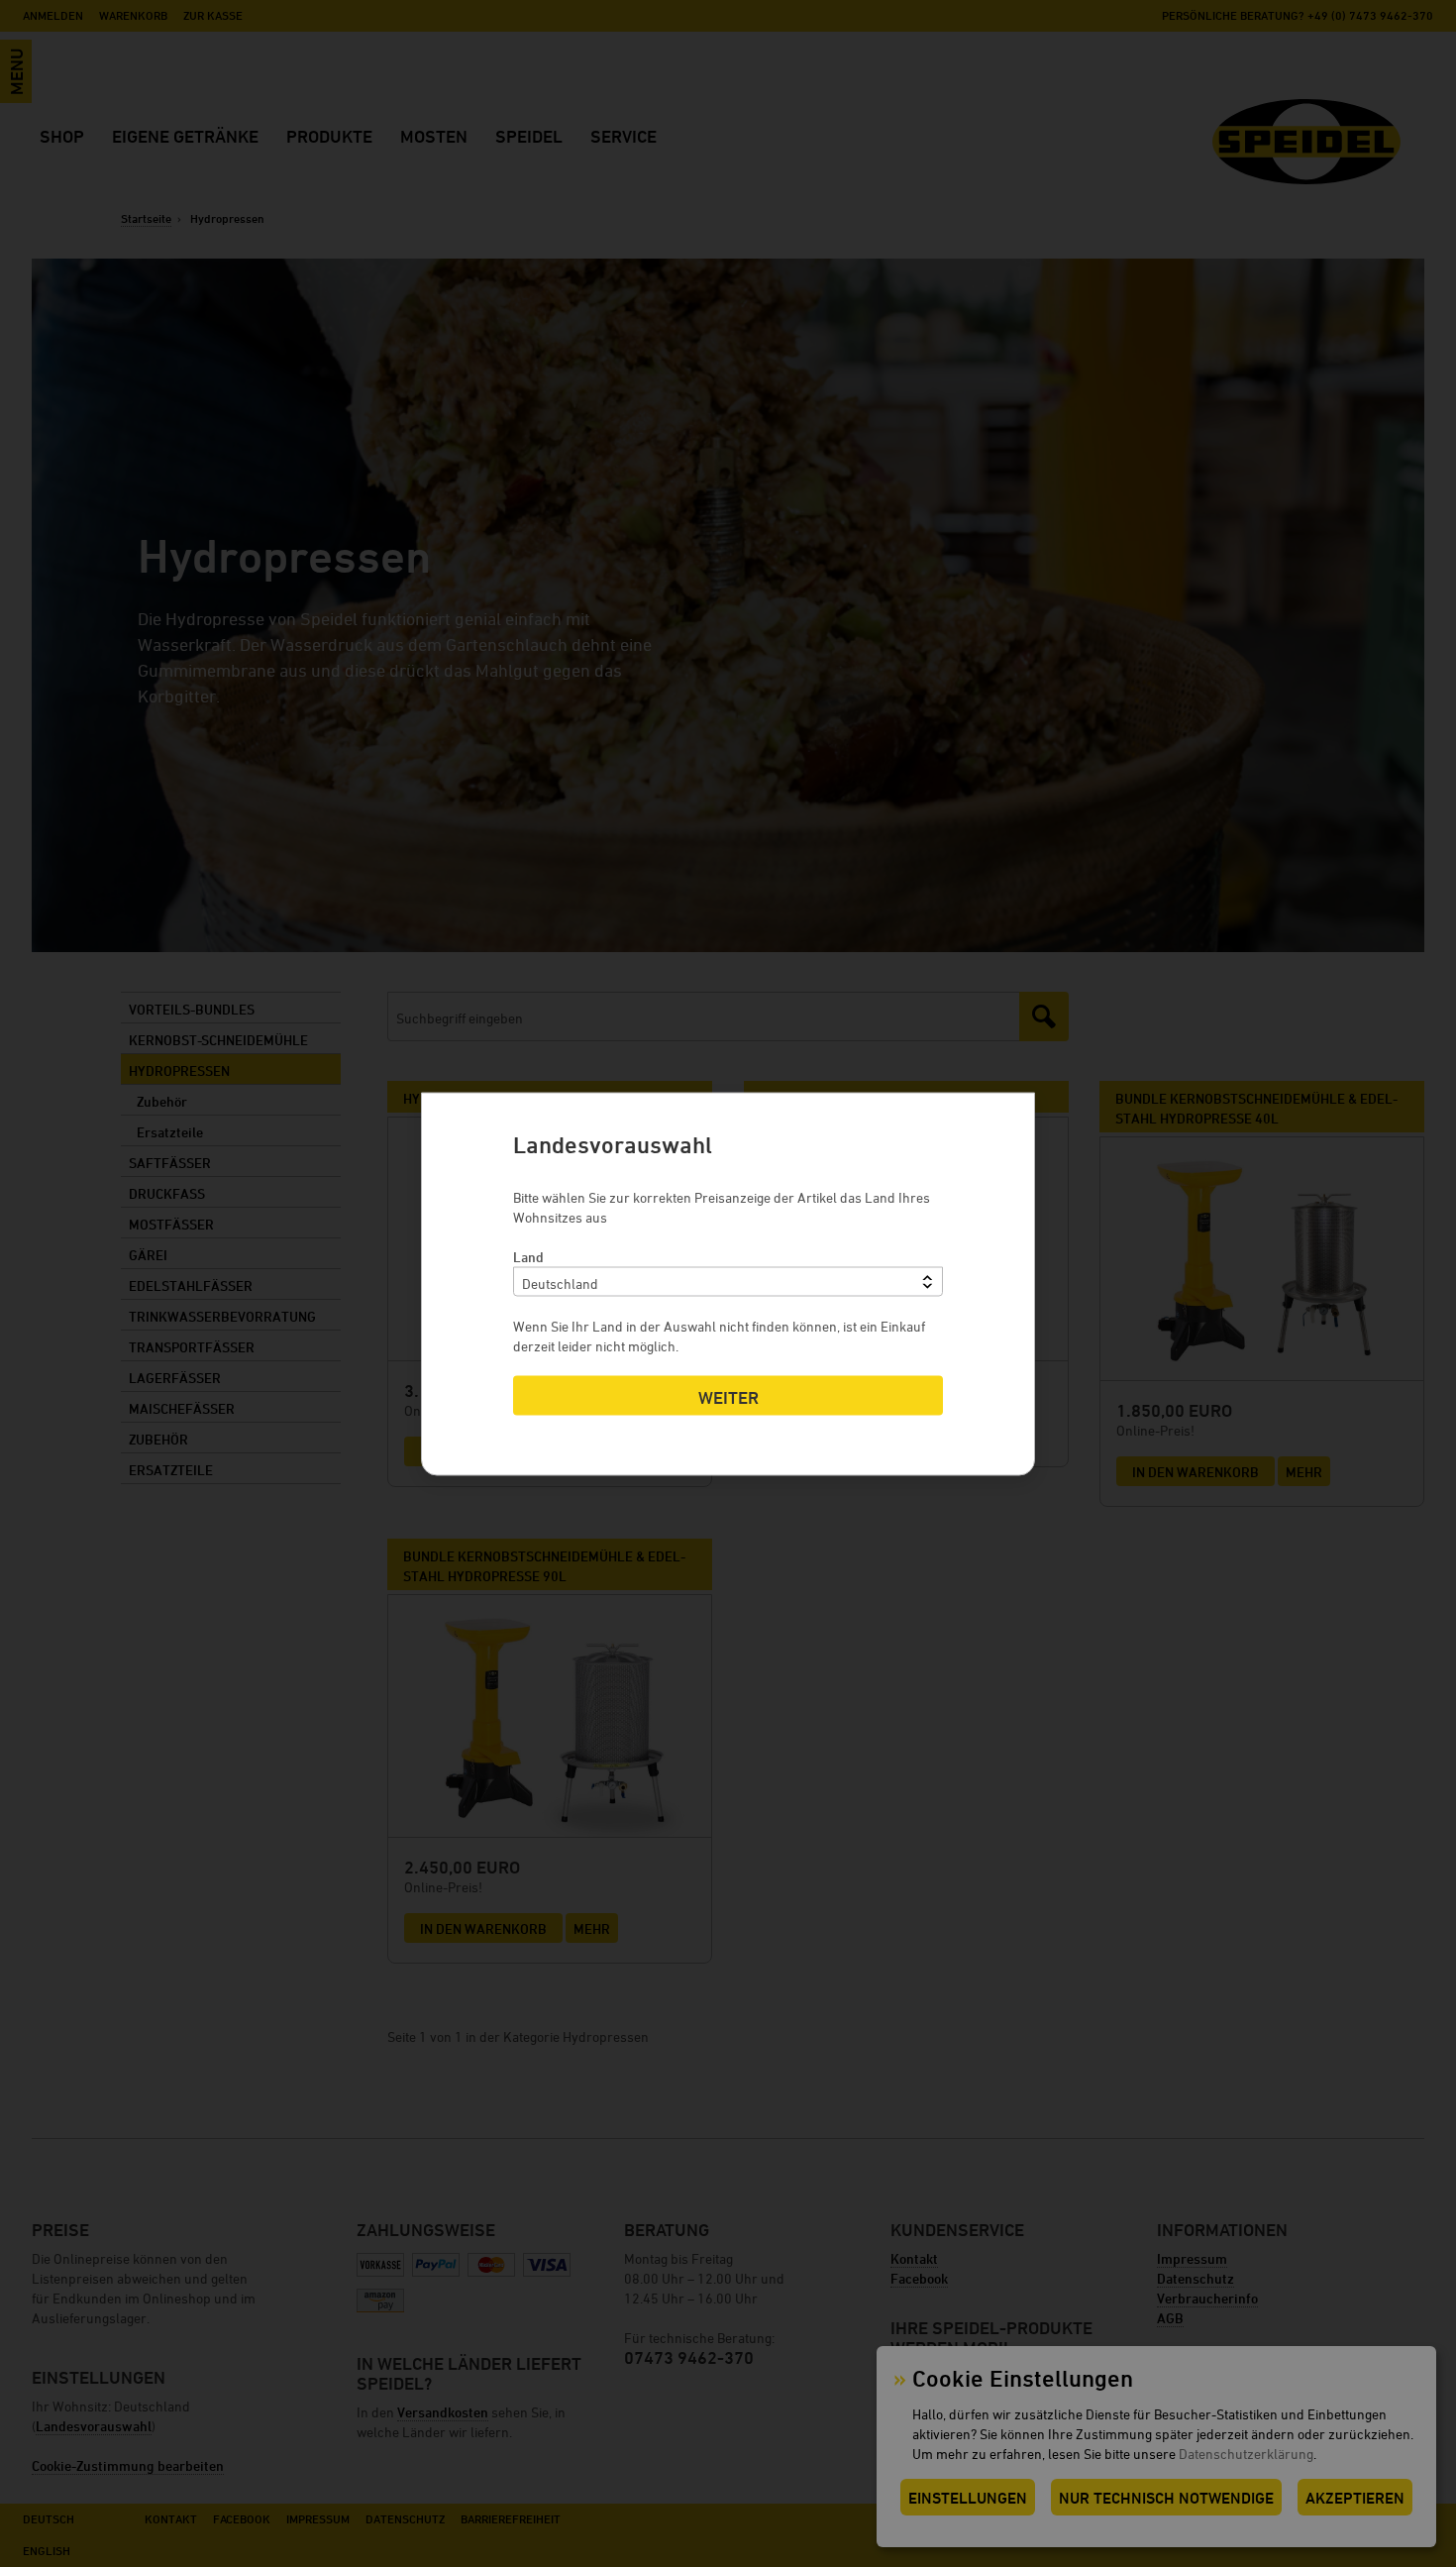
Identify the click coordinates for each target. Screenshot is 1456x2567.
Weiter (728, 1396)
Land (528, 1256)
